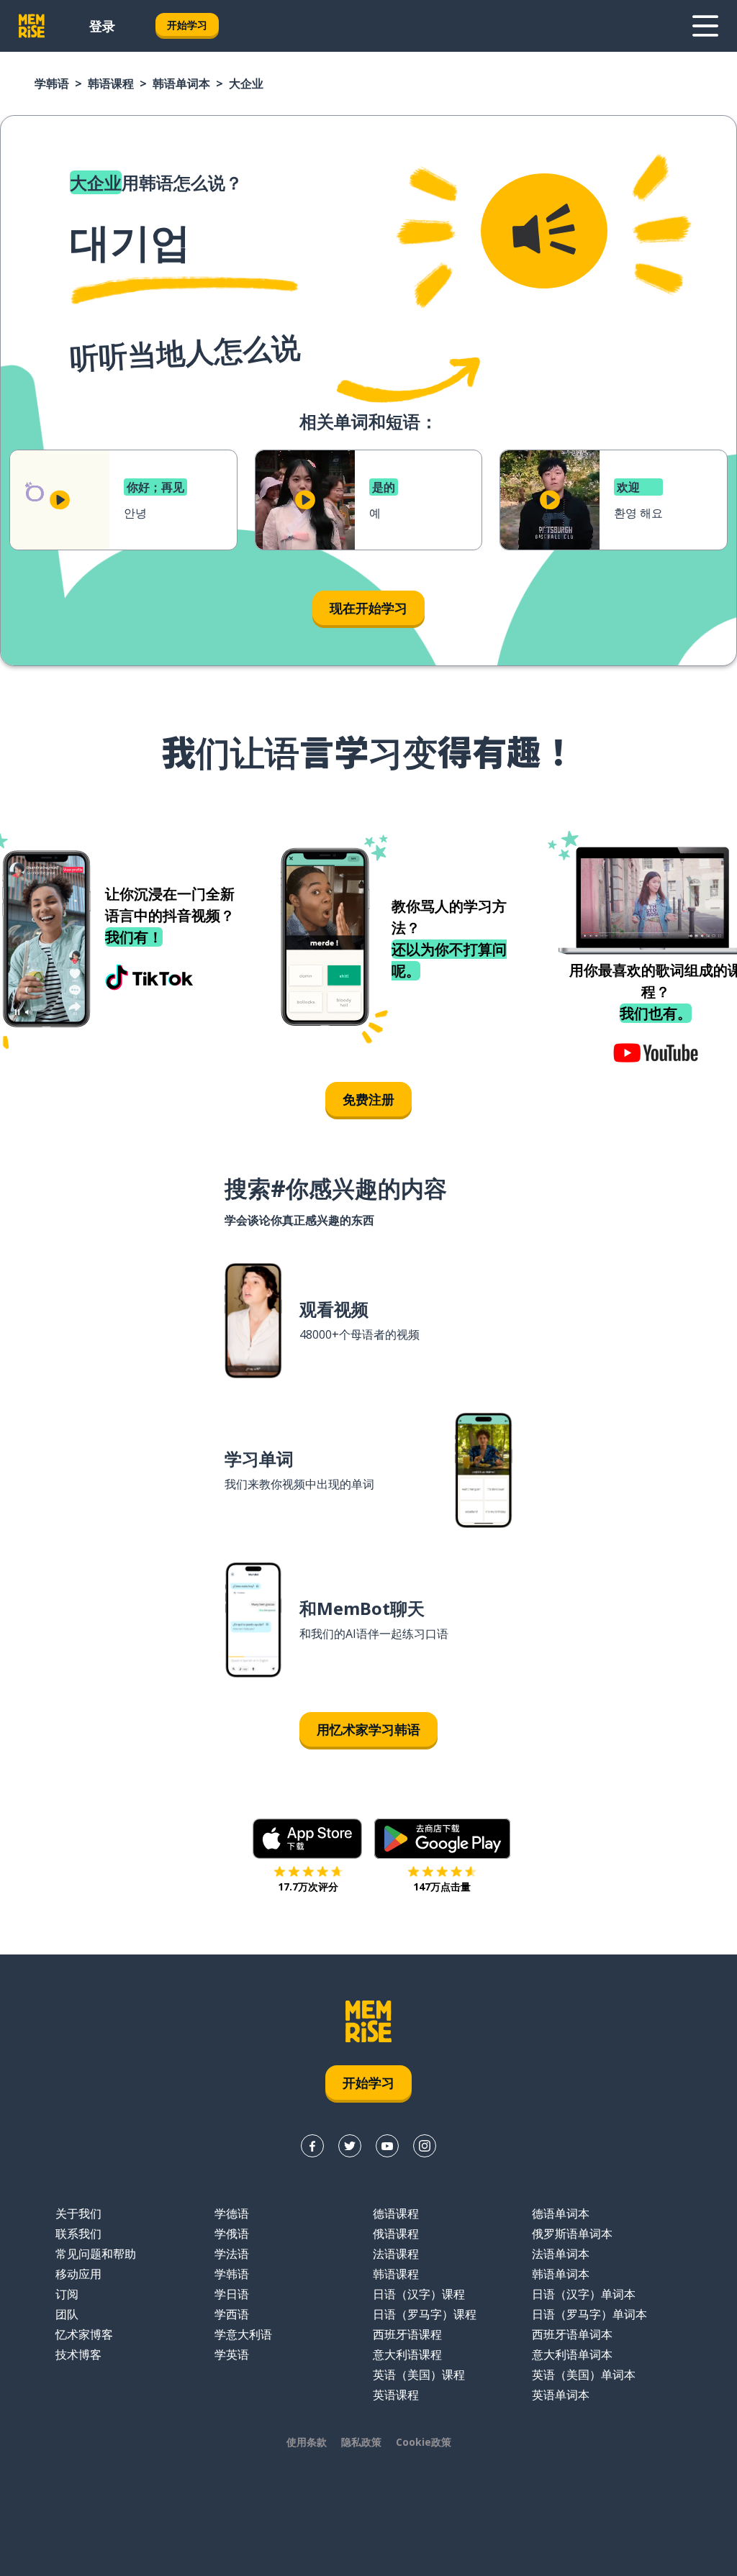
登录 (102, 26)
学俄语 (232, 2234)
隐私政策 (361, 2442)
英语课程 (396, 2395)
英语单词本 (561, 2395)
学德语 (232, 2213)
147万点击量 (442, 1887)
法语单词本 (561, 2254)
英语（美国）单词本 (584, 2375)
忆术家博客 (84, 2334)
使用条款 (307, 2442)
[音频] (544, 231)
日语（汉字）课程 (419, 2294)
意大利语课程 (407, 2354)
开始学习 (187, 25)
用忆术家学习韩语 (368, 1729)
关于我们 (78, 2213)
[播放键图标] (60, 500)
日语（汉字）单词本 (584, 2294)
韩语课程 (111, 83)
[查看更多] (705, 26)
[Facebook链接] (312, 2146)
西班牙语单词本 (572, 2334)
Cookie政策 (424, 2442)
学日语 (232, 2294)
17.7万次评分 (308, 1887)
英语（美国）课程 (419, 2375)
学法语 (232, 2254)
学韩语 (52, 83)
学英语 (232, 2354)
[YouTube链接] (387, 2146)
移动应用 (78, 2274)
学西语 (232, 2314)
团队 (67, 2314)
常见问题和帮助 (96, 2254)
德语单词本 (561, 2213)
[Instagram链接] (425, 2146)
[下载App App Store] (308, 1839)
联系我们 (78, 2234)
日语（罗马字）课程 (425, 2314)
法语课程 (396, 2254)
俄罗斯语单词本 (572, 2234)
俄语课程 (396, 2234)
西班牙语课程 (407, 2334)
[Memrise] (32, 26)
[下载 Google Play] (442, 1839)
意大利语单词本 (572, 2354)
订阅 (67, 2294)
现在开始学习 (368, 608)
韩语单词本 (181, 83)
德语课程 (396, 2213)
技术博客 (78, 2354)
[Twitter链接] (350, 2146)
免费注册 (368, 1099)
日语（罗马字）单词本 (589, 2314)
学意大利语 (243, 2334)
